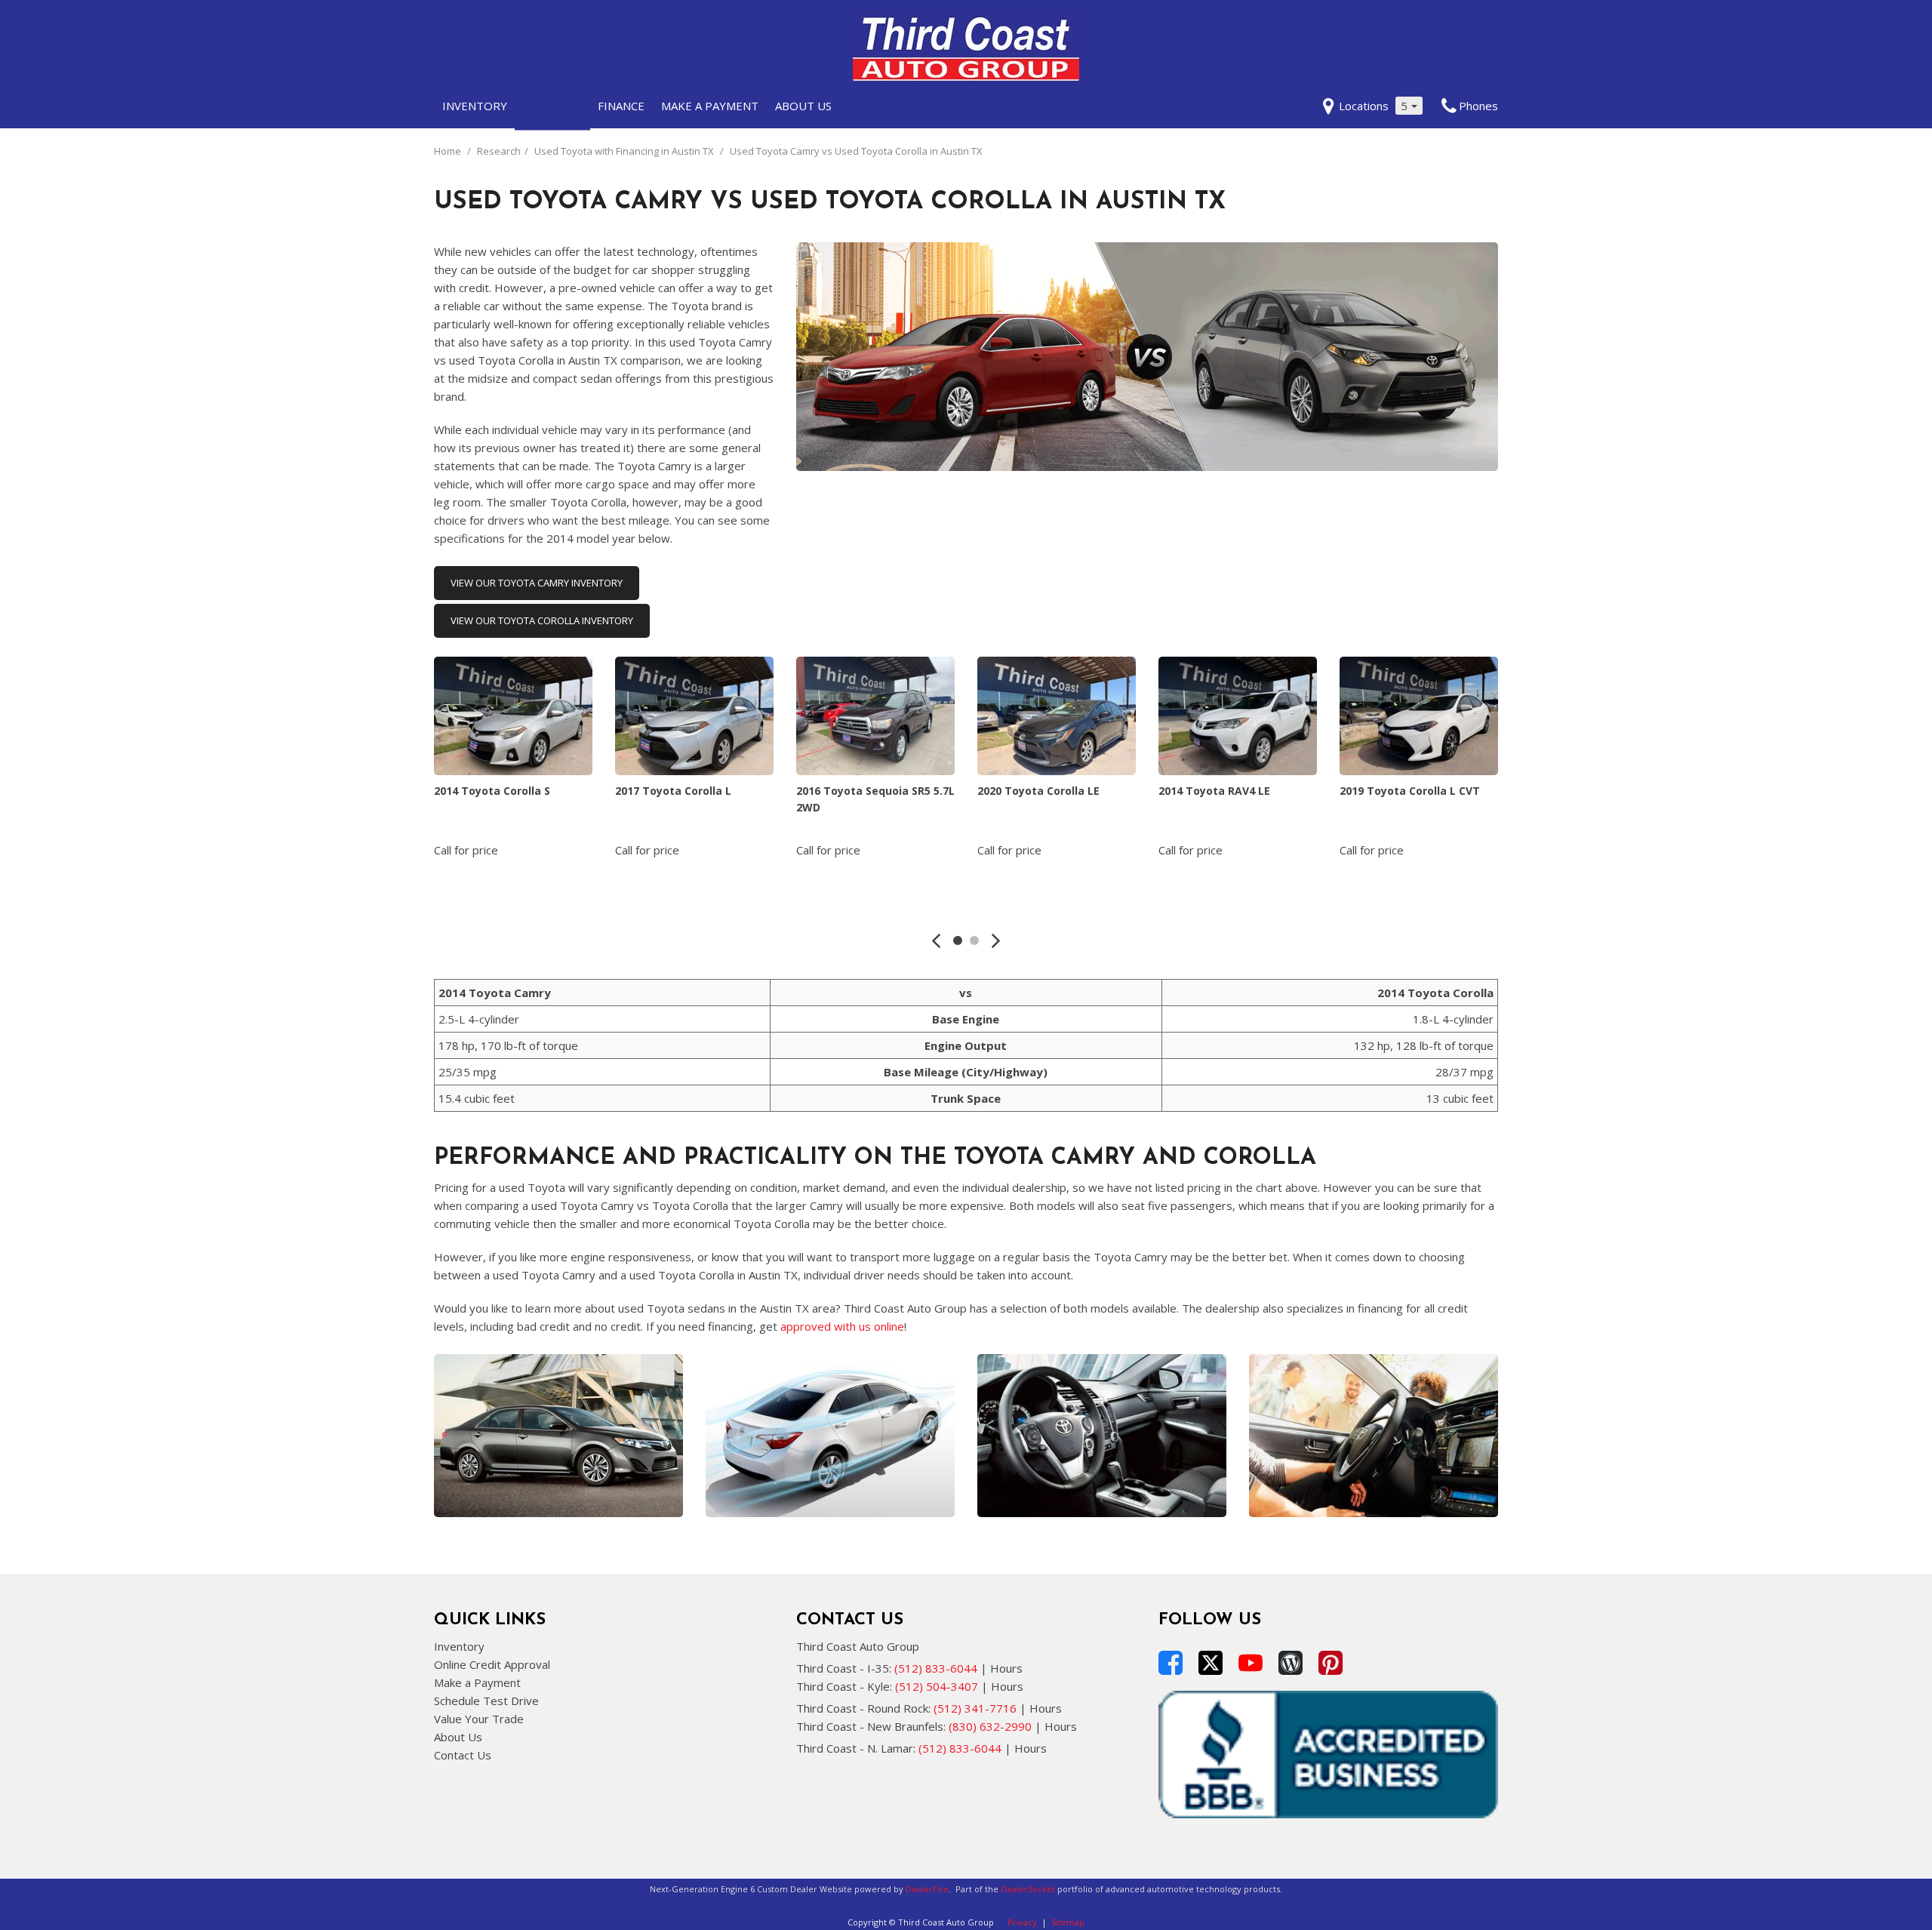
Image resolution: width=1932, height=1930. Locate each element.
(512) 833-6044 (936, 1668)
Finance (621, 106)
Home (449, 151)
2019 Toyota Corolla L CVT (1410, 791)
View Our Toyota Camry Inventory (537, 583)
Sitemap (1068, 1922)
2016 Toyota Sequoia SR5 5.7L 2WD (875, 799)
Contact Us (463, 1755)
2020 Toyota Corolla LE (1038, 791)
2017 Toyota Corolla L (673, 791)
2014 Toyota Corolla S (492, 791)
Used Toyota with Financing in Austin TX (625, 151)
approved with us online (842, 1326)
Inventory (475, 106)
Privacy (1022, 1922)
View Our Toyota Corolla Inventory (542, 620)
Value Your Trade (479, 1719)
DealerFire (927, 1889)
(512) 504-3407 (937, 1686)
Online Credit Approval (492, 1664)
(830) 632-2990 (990, 1726)
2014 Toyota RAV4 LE (1214, 791)
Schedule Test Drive (486, 1701)
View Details (514, 887)
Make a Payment (710, 106)
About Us (803, 106)
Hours (1006, 1668)
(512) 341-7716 (975, 1708)
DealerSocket (1028, 1889)
